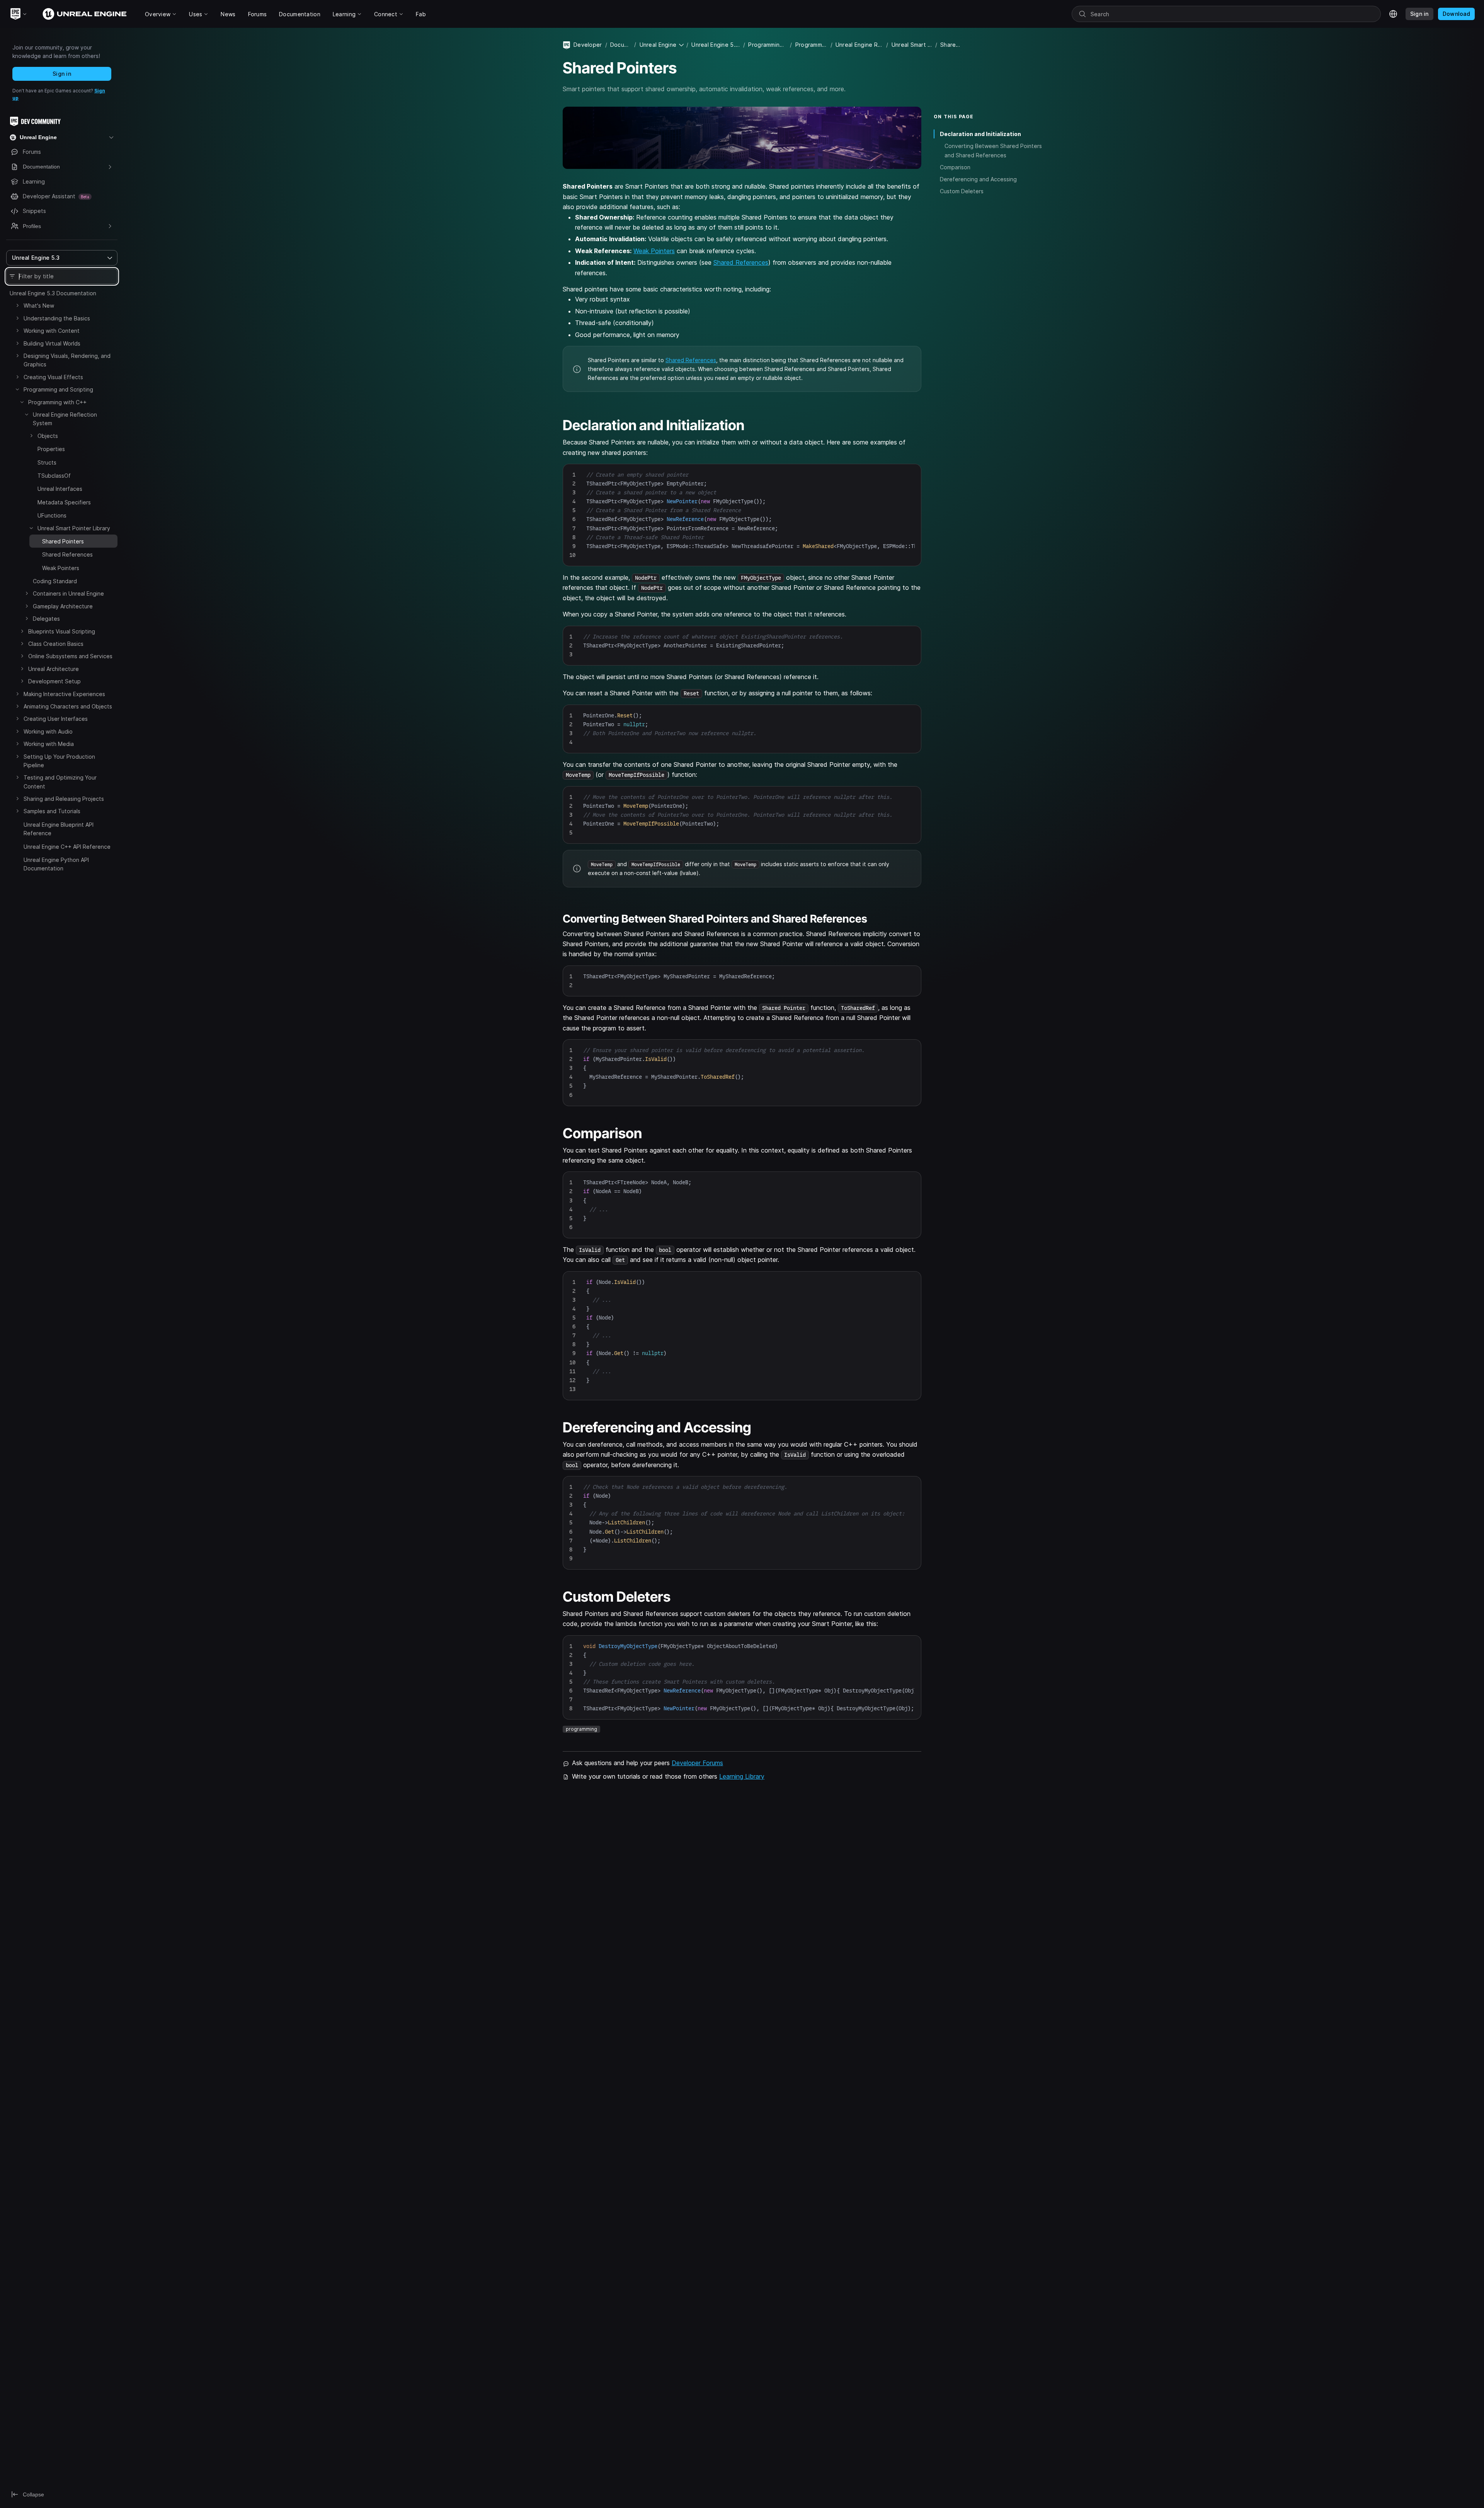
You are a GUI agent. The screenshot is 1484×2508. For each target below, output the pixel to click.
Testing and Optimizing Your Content (60, 782)
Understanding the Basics (57, 318)
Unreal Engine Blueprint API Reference (59, 829)
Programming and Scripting (58, 389)
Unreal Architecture (54, 669)
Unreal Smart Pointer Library (74, 528)
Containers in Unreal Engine (68, 593)
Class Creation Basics (56, 644)
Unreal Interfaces (60, 489)
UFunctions (52, 515)
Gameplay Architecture (63, 606)
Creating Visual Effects (53, 377)
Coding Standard (55, 581)
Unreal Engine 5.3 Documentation (53, 293)
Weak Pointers (61, 568)
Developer (588, 45)
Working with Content (52, 331)
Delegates (46, 619)
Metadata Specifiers (64, 502)
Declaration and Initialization (980, 134)
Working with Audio (48, 731)
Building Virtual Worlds (52, 343)
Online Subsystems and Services (70, 656)
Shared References (67, 554)
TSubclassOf (54, 476)
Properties (51, 449)
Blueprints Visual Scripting (62, 631)
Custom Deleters (962, 191)
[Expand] (17, 305)
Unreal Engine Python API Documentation (56, 864)
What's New (39, 306)
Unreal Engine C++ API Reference (67, 847)
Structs (47, 462)
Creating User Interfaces (56, 719)
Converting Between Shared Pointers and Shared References (993, 150)
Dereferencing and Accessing (978, 179)
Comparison (955, 167)
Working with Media (49, 744)
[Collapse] (17, 389)
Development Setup (54, 681)
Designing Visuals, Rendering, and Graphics (67, 360)
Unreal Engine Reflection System (65, 419)
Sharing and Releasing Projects (64, 799)
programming (581, 1729)
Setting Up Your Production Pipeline (59, 761)
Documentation (621, 45)
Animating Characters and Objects (68, 706)
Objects (48, 436)
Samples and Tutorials (52, 811)
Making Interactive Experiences (64, 694)
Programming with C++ (57, 402)
